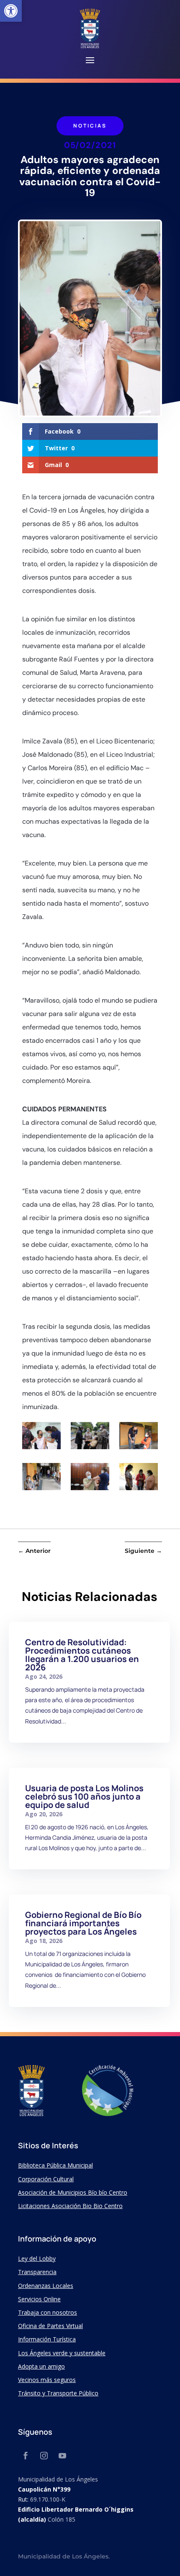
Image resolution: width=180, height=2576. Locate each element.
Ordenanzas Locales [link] (46, 2286)
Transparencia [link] (37, 2272)
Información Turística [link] (47, 2339)
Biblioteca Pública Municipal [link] (55, 2165)
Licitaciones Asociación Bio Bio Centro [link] (70, 2206)
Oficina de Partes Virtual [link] (50, 2326)
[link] (11, 11)
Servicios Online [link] (39, 2299)
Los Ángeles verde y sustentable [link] (62, 2353)
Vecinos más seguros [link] (47, 2380)
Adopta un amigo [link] (41, 2366)
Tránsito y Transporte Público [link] (58, 2393)
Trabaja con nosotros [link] (48, 2312)
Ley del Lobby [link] (37, 2258)
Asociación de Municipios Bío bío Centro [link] (73, 2192)
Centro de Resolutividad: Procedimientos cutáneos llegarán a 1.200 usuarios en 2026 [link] (82, 1655)
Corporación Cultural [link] (46, 2179)
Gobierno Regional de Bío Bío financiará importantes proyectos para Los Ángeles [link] (83, 1923)
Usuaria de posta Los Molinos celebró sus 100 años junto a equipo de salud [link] (84, 1796)
